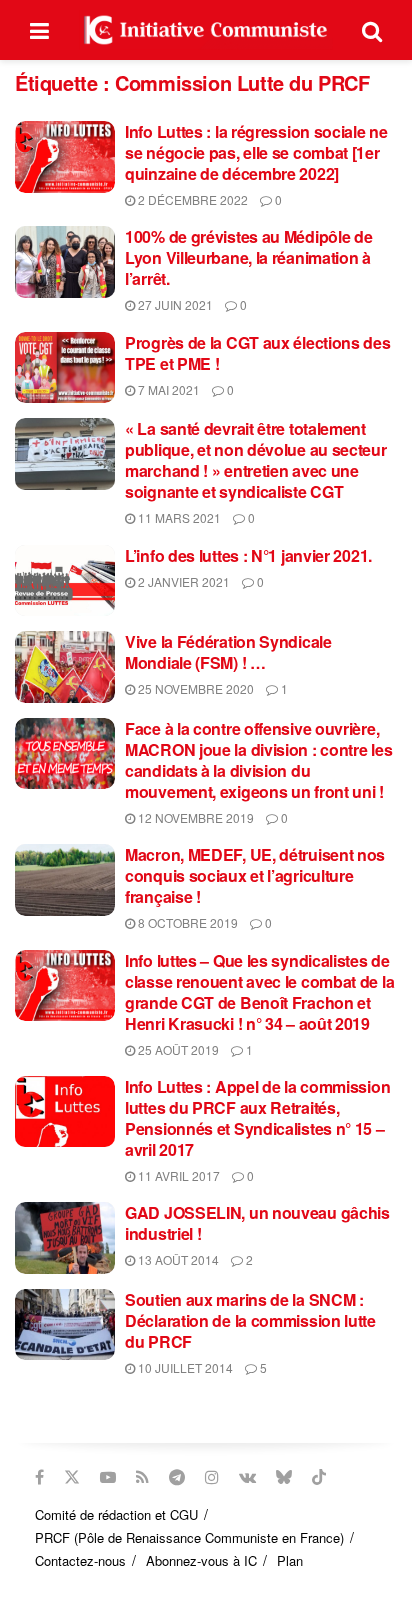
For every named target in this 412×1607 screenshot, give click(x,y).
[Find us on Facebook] (39, 1477)
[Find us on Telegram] (177, 1477)
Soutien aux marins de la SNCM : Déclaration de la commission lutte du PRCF (250, 1320)
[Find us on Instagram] (212, 1477)
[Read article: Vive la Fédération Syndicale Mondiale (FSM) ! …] (65, 667)
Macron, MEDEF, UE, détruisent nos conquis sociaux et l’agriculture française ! (255, 875)
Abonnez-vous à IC (201, 1560)
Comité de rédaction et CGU (116, 1514)
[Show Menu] (39, 30)
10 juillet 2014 (184, 1367)
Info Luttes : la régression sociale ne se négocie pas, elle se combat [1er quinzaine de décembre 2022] (256, 152)
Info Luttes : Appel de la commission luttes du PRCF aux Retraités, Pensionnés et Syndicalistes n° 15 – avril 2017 (257, 1118)
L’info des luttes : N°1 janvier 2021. (248, 555)
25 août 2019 (177, 1049)
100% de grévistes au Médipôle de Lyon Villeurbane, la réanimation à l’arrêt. (248, 257)
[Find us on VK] (247, 1477)
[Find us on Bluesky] (284, 1477)
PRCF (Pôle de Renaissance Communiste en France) (189, 1537)
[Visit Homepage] (206, 30)
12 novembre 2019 (194, 817)
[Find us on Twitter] (72, 1477)
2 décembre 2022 (191, 199)
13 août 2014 (177, 1259)
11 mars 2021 (178, 517)
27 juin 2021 (174, 304)
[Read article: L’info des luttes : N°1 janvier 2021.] (65, 581)
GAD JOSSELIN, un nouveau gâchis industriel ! (257, 1223)
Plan (290, 1560)
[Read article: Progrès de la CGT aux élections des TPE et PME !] (65, 368)
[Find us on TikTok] (319, 1477)
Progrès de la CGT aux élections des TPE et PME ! (258, 353)
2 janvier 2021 (182, 581)
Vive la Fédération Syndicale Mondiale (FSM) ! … (228, 652)
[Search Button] (372, 30)
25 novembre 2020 (194, 688)
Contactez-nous (80, 1560)
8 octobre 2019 (186, 922)
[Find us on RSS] (142, 1477)
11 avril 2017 (177, 1175)
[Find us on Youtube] (108, 1477)
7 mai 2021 (167, 389)
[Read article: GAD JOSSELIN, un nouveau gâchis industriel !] (65, 1238)
